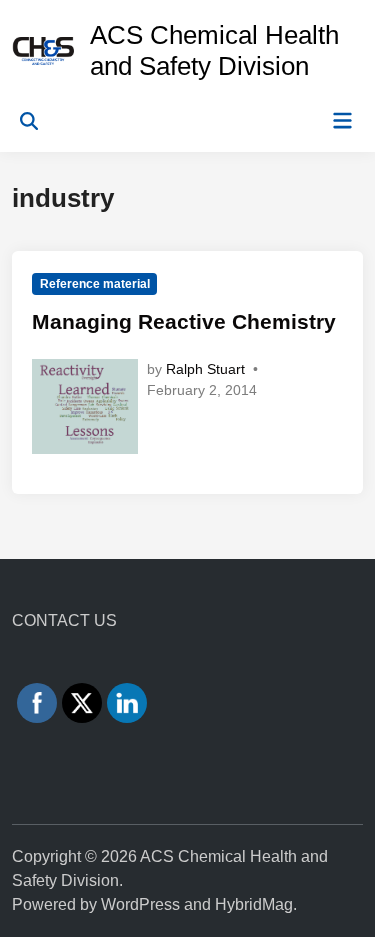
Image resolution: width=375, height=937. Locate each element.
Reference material (95, 284)
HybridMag (254, 904)
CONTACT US (64, 620)
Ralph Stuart (205, 369)
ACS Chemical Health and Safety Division (214, 50)
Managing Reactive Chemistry (184, 321)
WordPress (140, 904)
